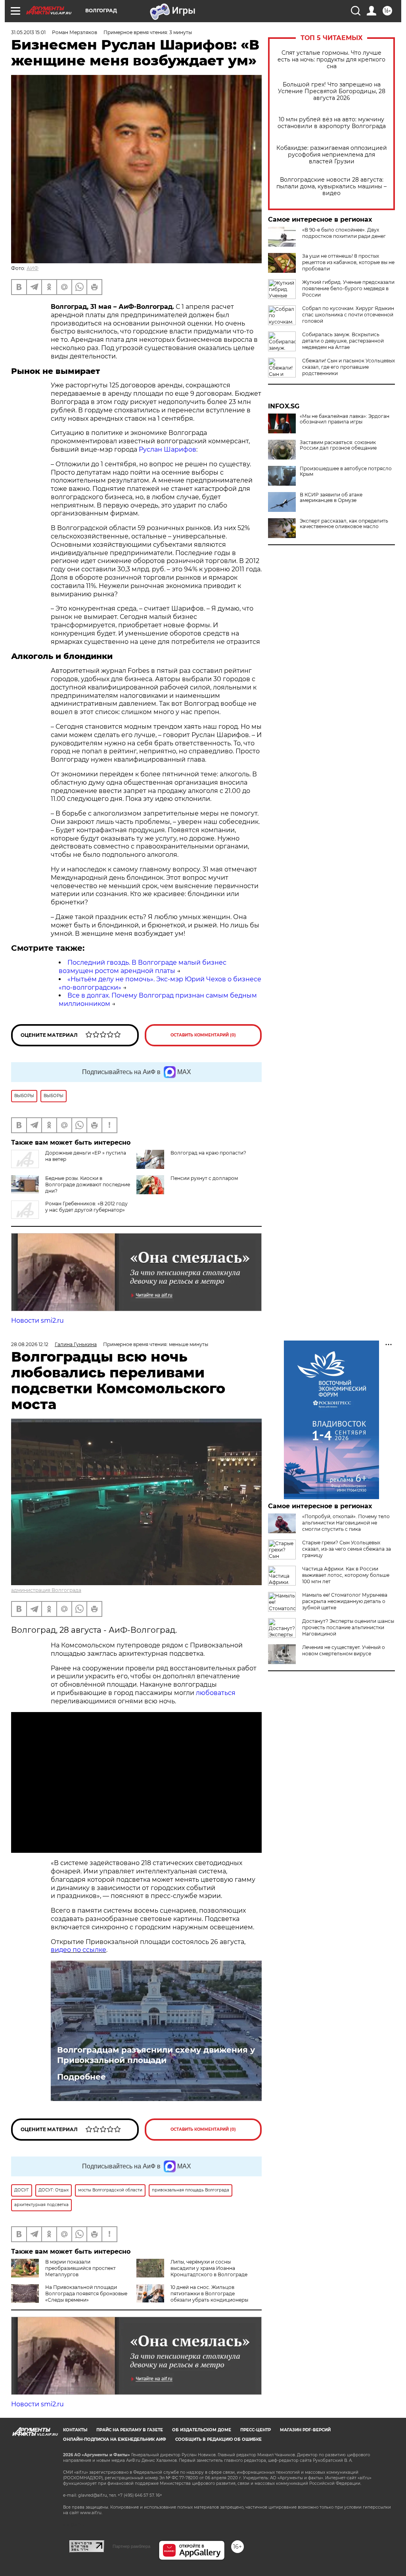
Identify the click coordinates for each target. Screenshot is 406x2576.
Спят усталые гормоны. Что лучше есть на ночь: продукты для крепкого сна (331, 60)
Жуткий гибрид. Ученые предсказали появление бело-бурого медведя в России (348, 288)
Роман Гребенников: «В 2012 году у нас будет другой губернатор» (86, 1207)
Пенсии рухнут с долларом (204, 1178)
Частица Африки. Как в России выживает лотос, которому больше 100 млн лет (346, 1575)
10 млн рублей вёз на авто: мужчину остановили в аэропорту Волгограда (332, 123)
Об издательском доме (202, 2430)
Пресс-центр (256, 2430)
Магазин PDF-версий (305, 2430)
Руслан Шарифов (168, 449)
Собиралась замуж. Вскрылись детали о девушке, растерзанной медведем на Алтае (343, 341)
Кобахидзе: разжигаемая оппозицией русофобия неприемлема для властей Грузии (332, 155)
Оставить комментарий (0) (203, 1035)
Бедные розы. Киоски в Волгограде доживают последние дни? (88, 1185)
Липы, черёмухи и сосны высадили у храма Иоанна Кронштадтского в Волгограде (209, 2268)
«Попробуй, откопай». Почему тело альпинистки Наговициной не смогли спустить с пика (346, 1523)
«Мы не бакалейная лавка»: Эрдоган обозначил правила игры (345, 419)
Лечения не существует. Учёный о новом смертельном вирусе (344, 1650)
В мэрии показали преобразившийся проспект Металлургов (80, 2268)
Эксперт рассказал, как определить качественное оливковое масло (344, 524)
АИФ (33, 268)
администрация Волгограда (46, 1590)
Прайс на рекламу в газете (130, 2430)
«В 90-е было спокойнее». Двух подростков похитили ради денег (344, 233)
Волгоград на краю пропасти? (208, 1153)
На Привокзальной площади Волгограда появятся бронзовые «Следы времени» (86, 2294)
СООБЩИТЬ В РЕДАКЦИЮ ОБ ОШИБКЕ (218, 2439)
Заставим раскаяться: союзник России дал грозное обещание (338, 445)
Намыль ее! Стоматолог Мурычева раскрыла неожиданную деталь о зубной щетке (345, 1601)
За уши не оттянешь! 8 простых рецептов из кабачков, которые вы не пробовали (348, 262)
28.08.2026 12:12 (30, 1344)
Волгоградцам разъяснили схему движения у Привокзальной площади (156, 2055)
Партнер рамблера (131, 2546)
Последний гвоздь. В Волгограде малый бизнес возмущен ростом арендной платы (143, 967)
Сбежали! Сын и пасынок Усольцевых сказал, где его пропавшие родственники (349, 367)
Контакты (75, 2430)
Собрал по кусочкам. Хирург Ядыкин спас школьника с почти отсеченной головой (348, 315)
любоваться (216, 1693)
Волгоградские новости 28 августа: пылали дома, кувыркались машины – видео (331, 187)
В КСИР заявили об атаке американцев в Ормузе (331, 498)
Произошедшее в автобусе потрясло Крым (346, 471)
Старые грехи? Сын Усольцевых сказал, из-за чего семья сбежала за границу (347, 1549)
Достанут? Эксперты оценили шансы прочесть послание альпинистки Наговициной (348, 1627)
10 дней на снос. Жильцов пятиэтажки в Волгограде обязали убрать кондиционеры (209, 2294)
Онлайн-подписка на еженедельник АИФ (115, 2439)
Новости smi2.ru (37, 1321)
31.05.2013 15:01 (28, 32)
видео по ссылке (79, 1950)
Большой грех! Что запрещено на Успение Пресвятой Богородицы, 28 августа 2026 (332, 91)
